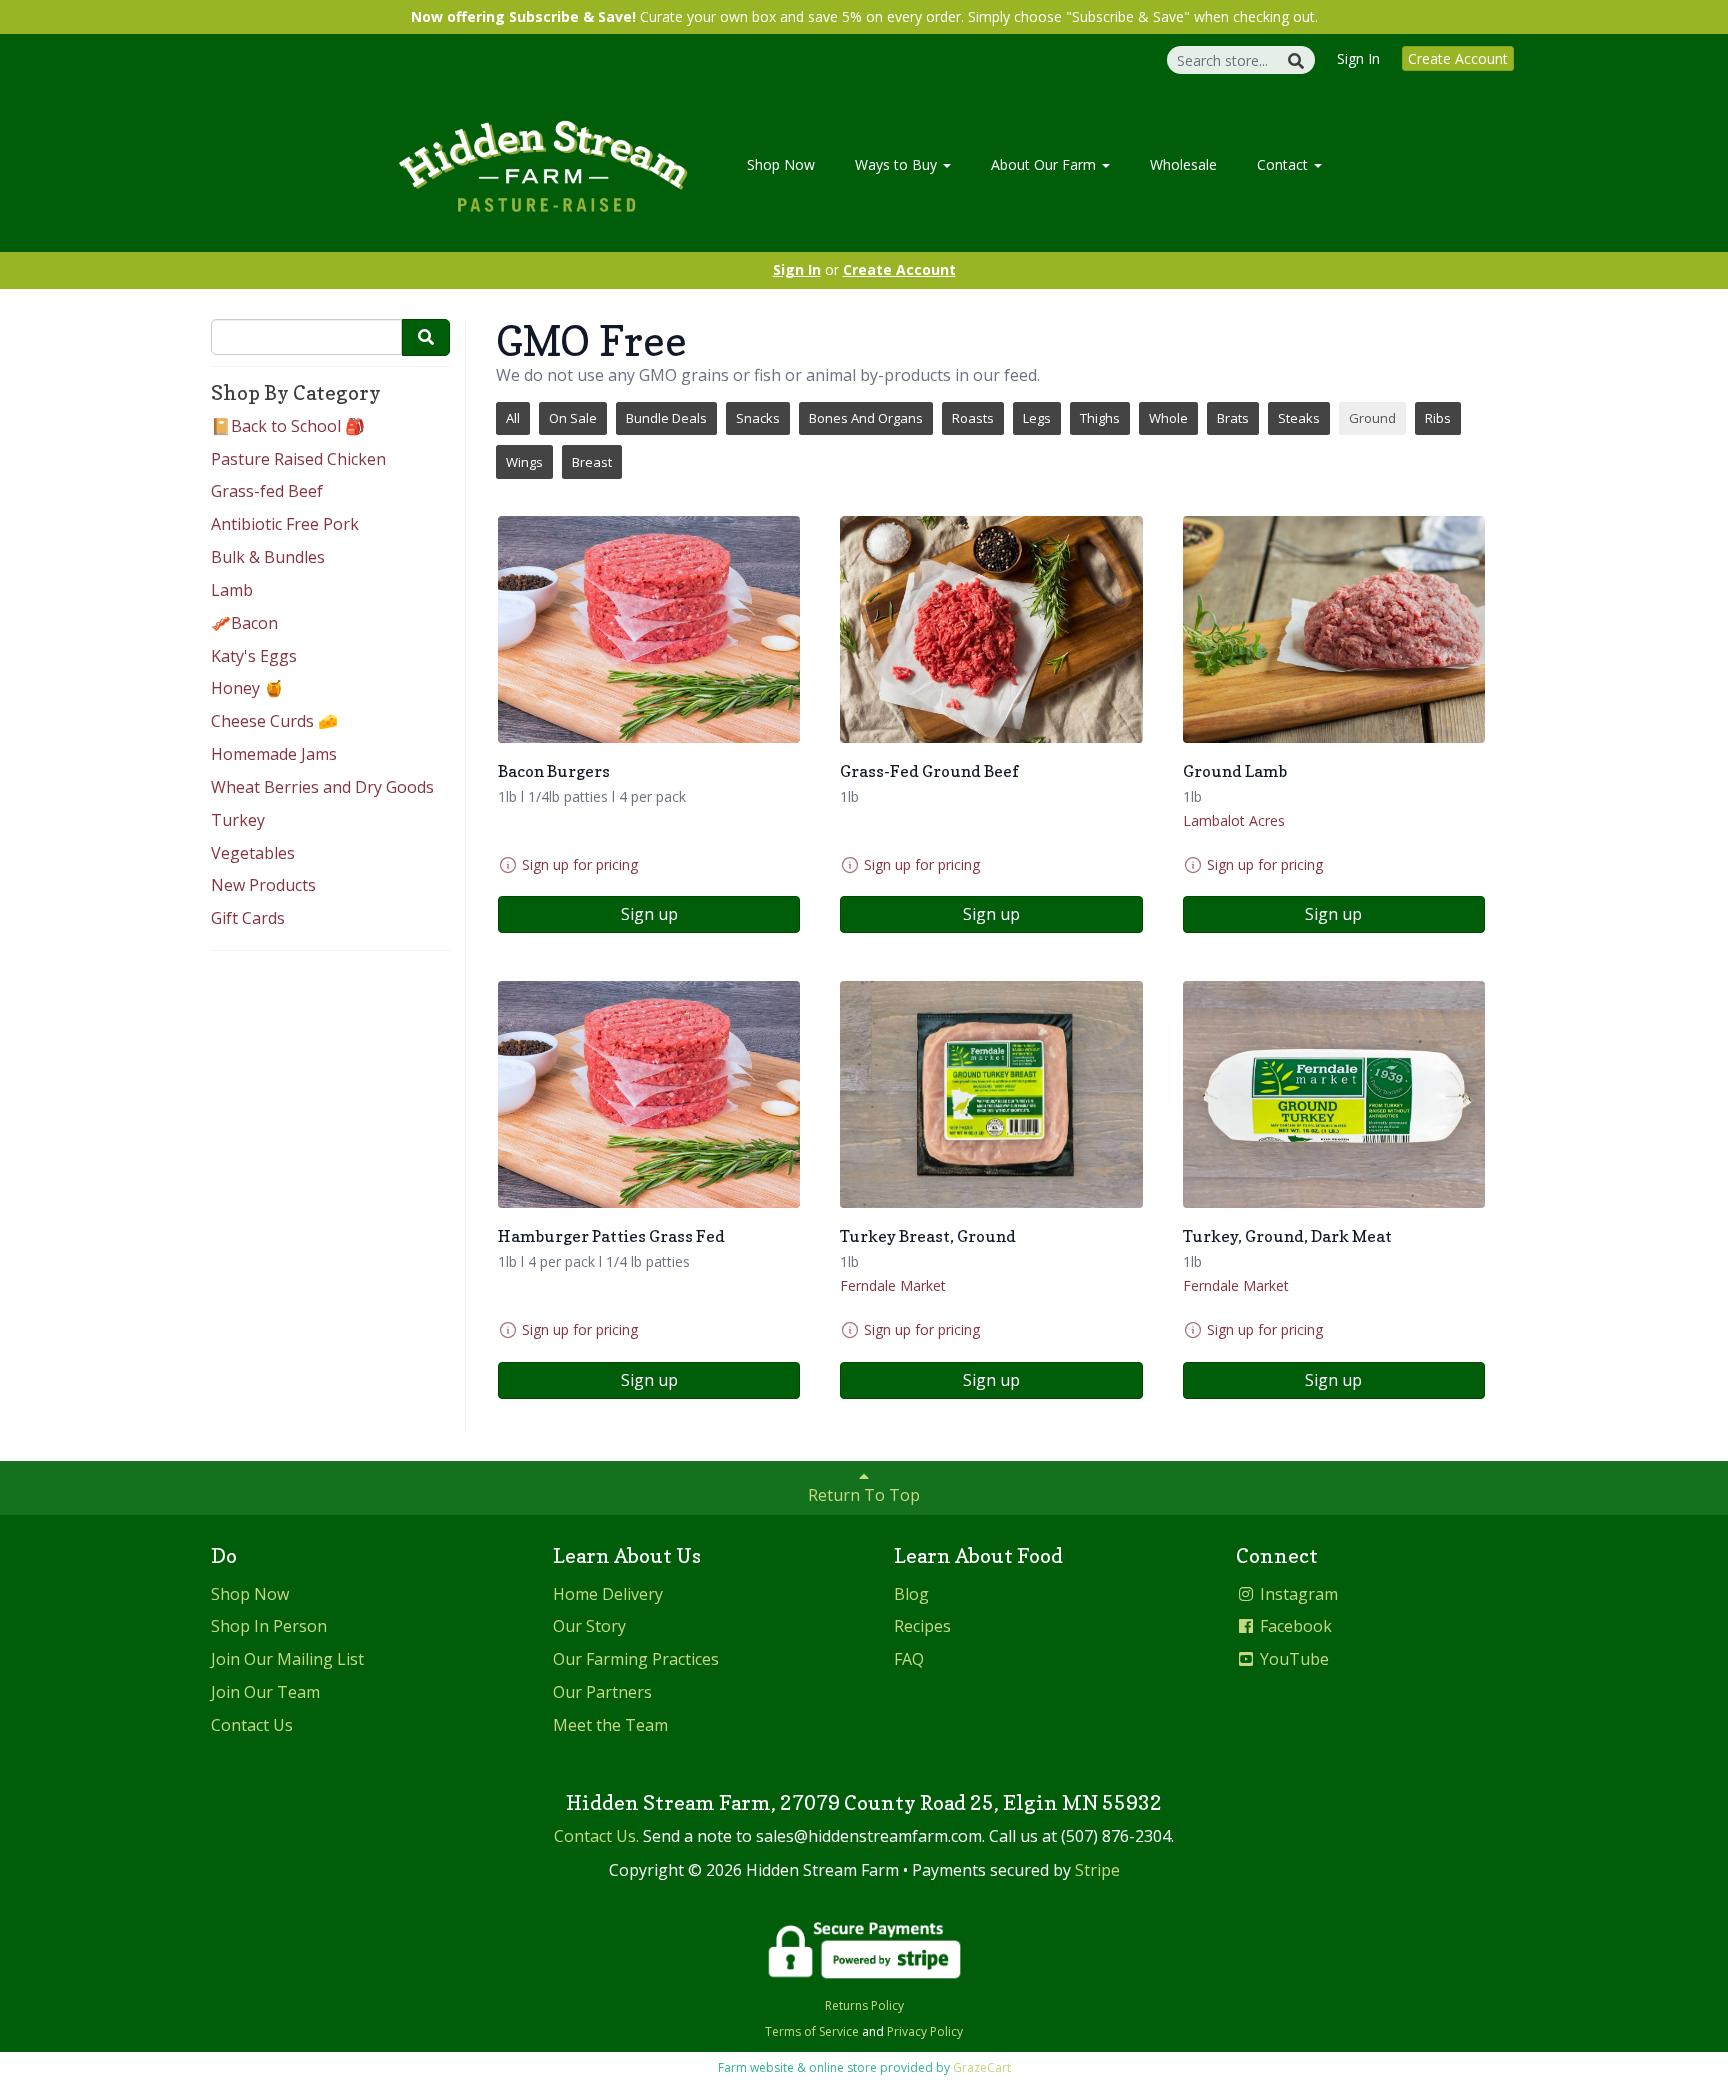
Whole (1168, 418)
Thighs (1100, 418)
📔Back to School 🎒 (288, 426)
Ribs (1438, 418)
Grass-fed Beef (267, 491)
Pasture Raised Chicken (298, 459)
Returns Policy (864, 2005)
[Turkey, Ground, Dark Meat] (1334, 1094)
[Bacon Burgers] (649, 629)
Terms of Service (812, 2031)
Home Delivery (608, 1594)
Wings (524, 462)
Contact (1284, 164)
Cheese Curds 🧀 (274, 721)
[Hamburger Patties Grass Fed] (649, 1094)
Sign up (649, 914)
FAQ (909, 1659)
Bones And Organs (866, 418)
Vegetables (253, 853)
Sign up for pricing (580, 864)
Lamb (232, 590)
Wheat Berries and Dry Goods (322, 787)
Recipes (922, 1626)
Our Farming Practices (636, 1659)
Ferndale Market (893, 1285)
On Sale (573, 418)
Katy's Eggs (254, 656)
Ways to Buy (898, 164)
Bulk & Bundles (268, 557)
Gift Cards (248, 918)
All (513, 418)
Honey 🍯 (247, 688)
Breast (592, 462)
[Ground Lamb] (1334, 629)
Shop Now (781, 164)
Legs (1037, 418)
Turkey (238, 820)
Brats (1233, 418)
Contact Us (252, 1725)
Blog (911, 1594)
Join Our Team (265, 1692)
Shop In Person (269, 1626)
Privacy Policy (925, 2031)
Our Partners (602, 1692)
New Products (263, 885)
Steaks (1299, 418)
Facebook (1294, 1626)
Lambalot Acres (1234, 820)
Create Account (1458, 58)
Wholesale (1183, 164)
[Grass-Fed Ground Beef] (991, 629)
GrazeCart (982, 2067)
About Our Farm (1045, 164)
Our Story (589, 1626)
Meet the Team (610, 1725)
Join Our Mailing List (287, 1659)
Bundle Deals (666, 418)
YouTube (1292, 1659)
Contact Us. (596, 1836)
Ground (1372, 418)
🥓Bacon (244, 623)
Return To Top (864, 1495)
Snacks (758, 418)
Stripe (1097, 1870)
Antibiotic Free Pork (285, 524)
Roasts (973, 418)
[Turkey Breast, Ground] (991, 1094)
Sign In (1358, 58)
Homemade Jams (274, 754)
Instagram (1297, 1594)
